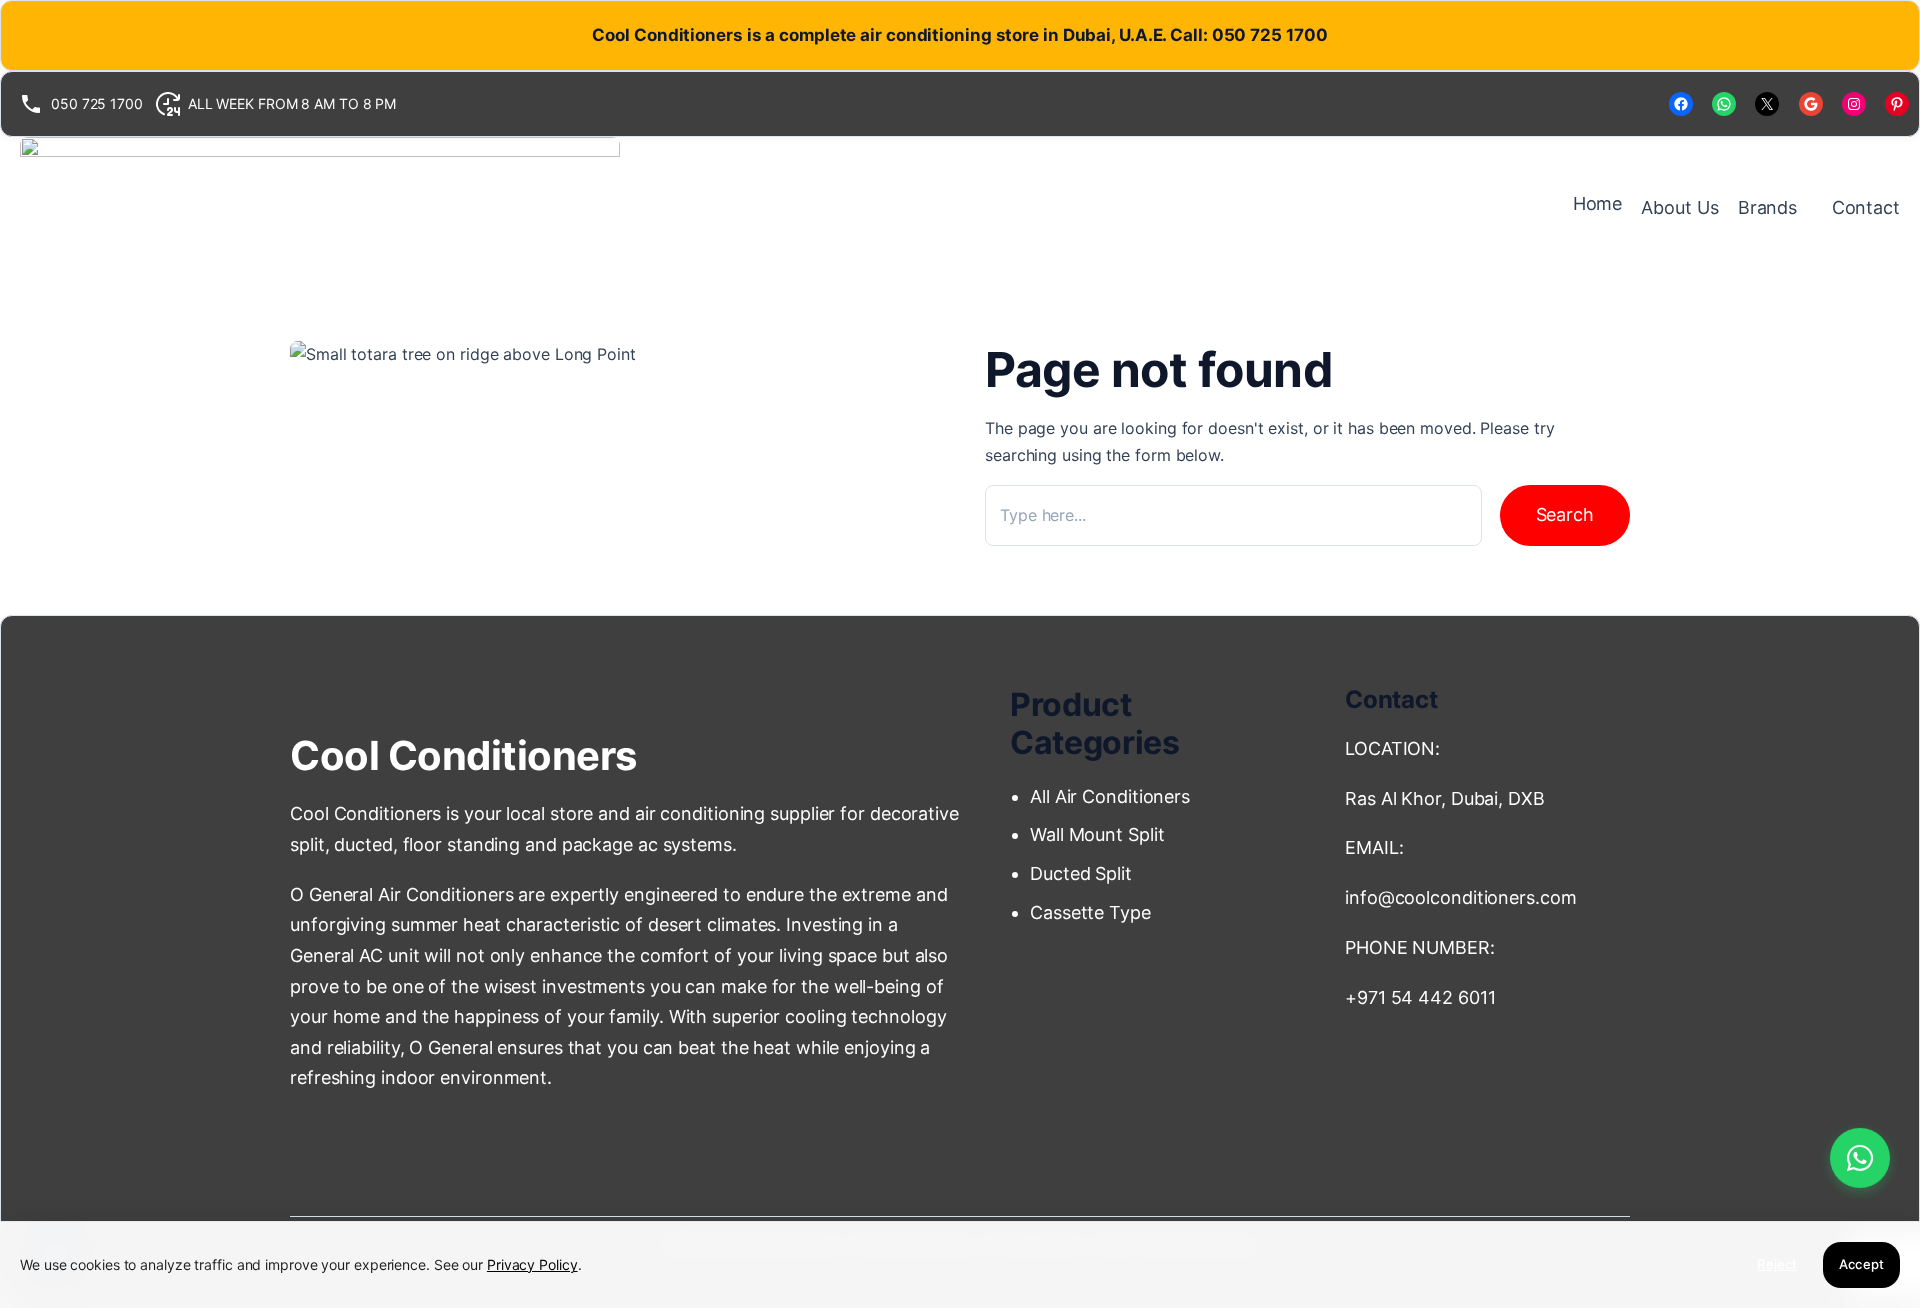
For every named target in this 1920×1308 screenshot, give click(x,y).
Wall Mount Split (1102, 834)
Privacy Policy (532, 1264)
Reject (1777, 1264)
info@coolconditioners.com (1461, 897)
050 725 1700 (97, 103)
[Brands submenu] (1807, 208)
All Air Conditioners (1112, 796)
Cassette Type (1090, 912)
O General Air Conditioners (401, 894)
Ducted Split (1081, 873)
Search (1565, 514)
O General (450, 1047)
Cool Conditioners (463, 755)
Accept (1861, 1264)
